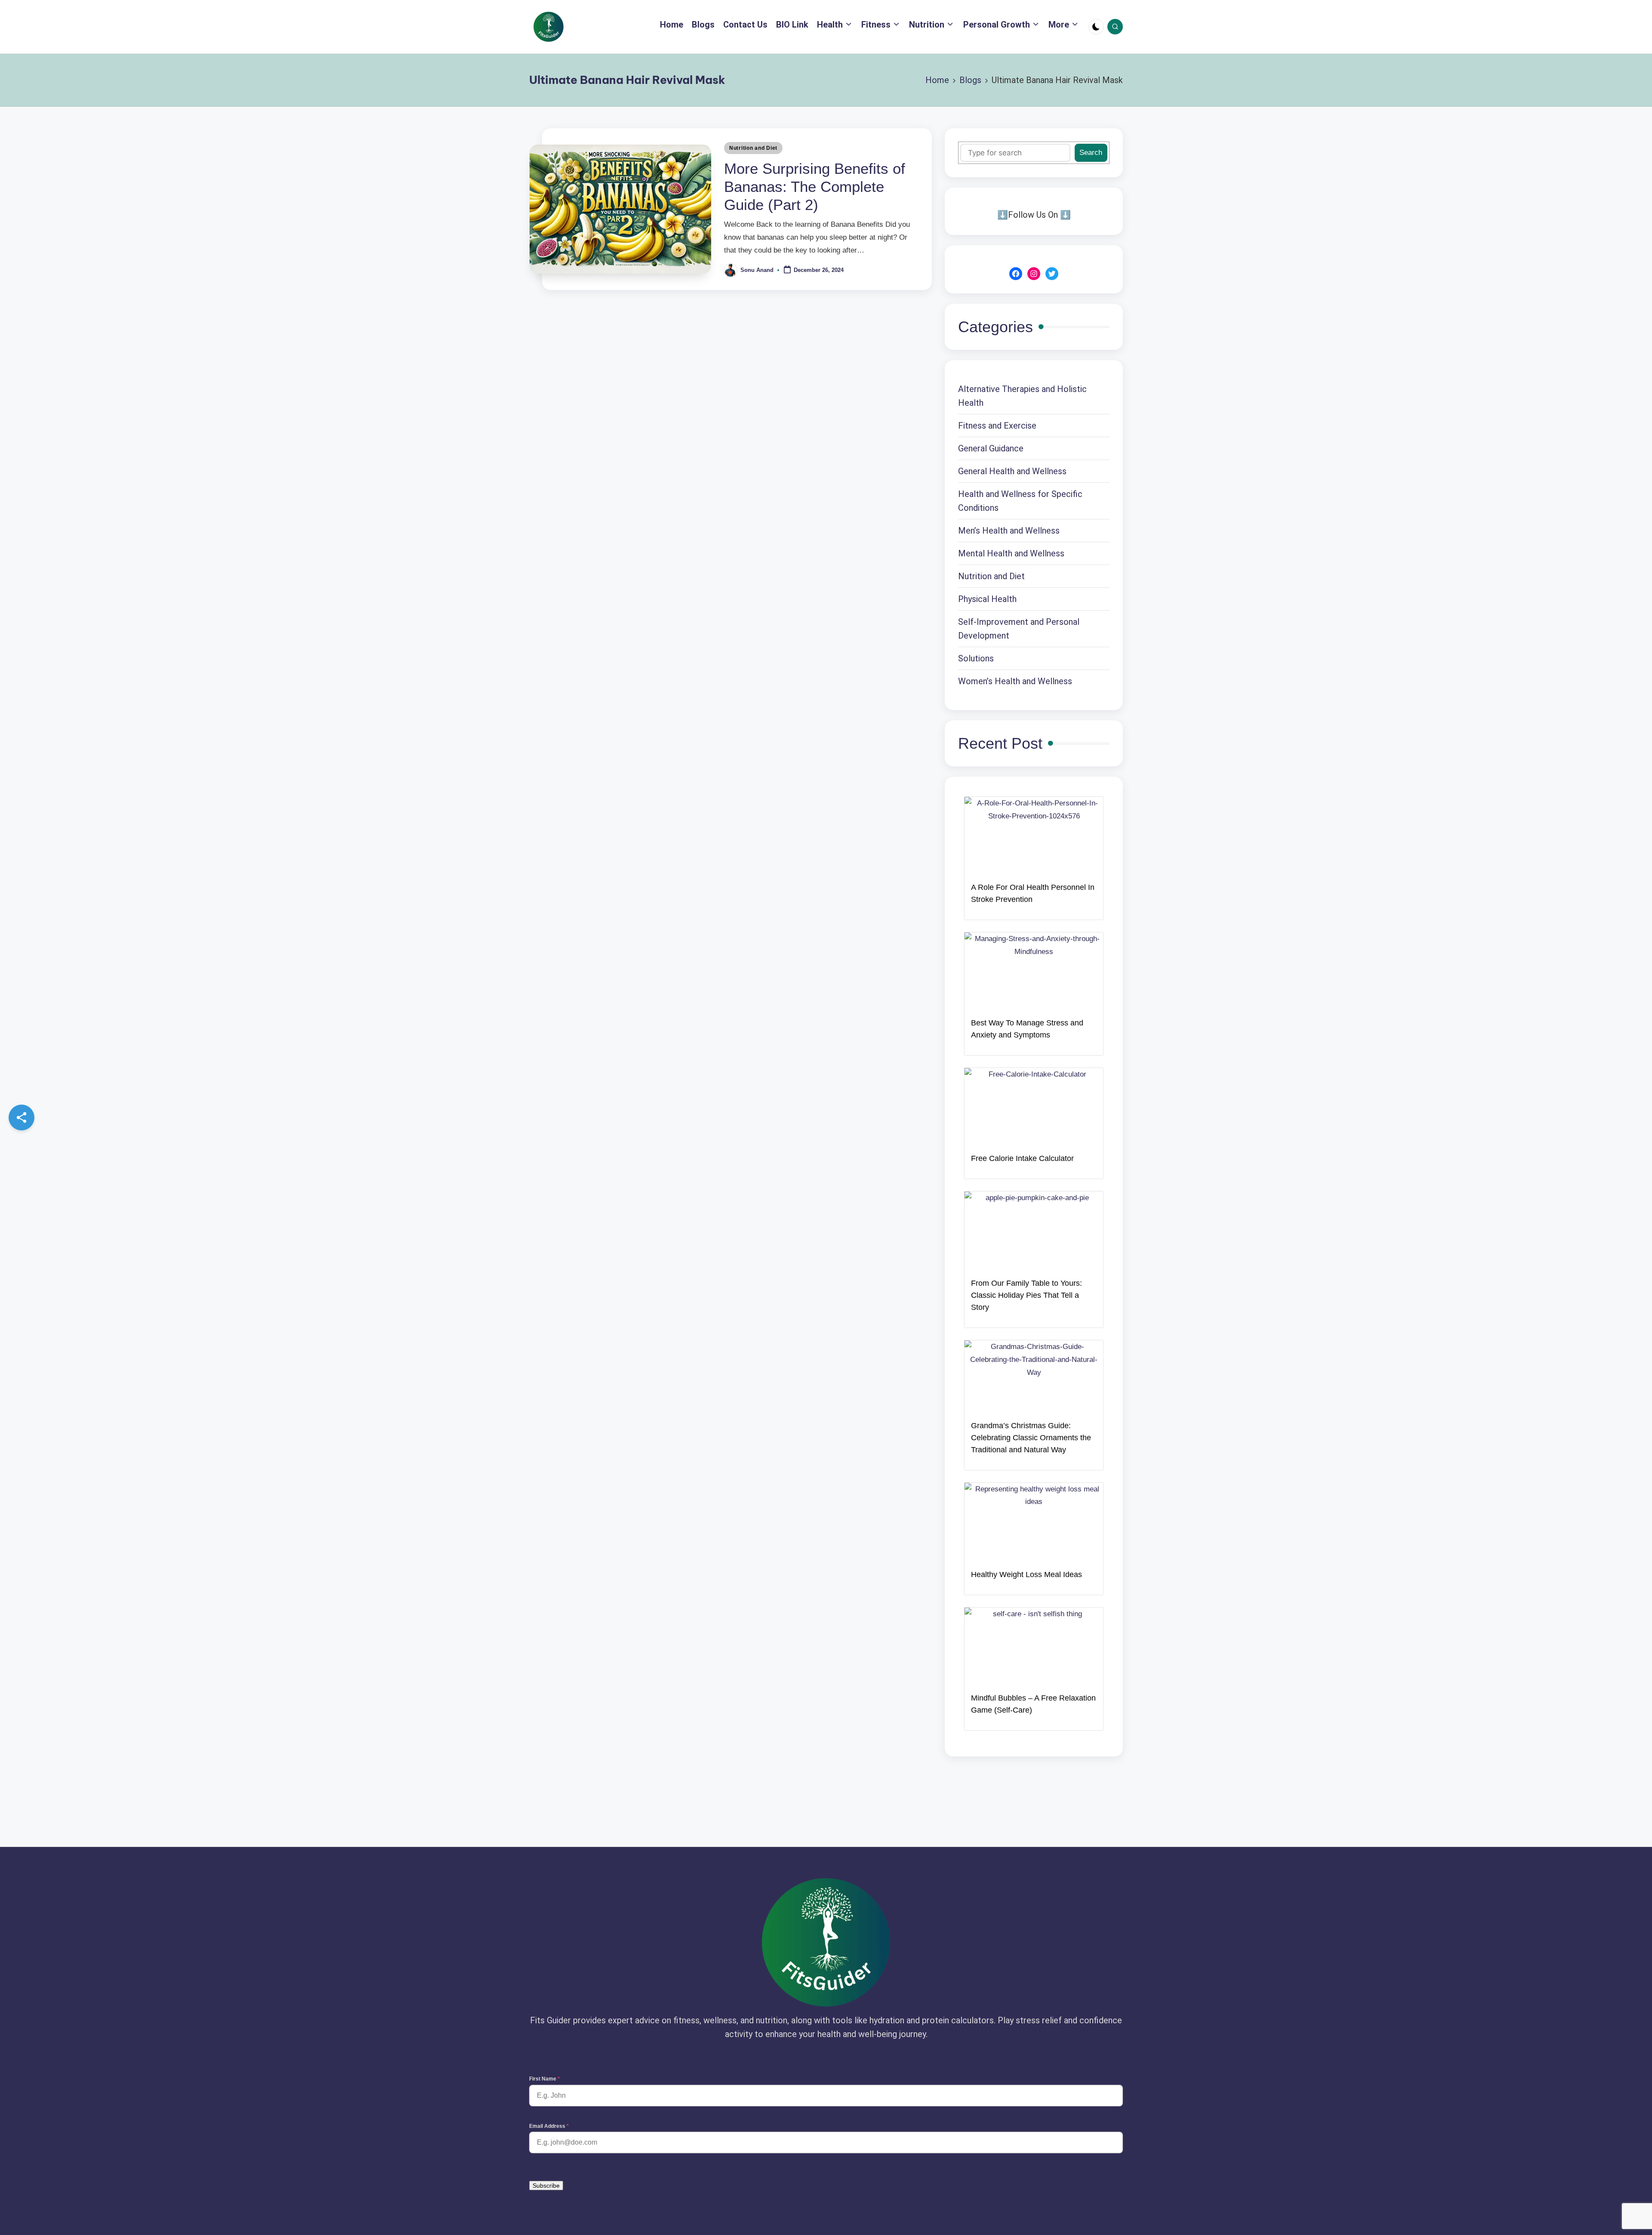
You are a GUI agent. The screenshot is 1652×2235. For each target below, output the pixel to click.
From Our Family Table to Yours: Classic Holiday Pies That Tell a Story (1026, 1295)
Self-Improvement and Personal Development (1019, 629)
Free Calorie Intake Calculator (1022, 1158)
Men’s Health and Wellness (1009, 531)
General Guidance (991, 448)
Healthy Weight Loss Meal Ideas (1026, 1574)
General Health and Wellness (1012, 471)
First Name (544, 2079)
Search (1091, 153)
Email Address (549, 2126)
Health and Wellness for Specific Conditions (1020, 501)
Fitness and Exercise (997, 426)
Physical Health (987, 599)
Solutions (976, 658)
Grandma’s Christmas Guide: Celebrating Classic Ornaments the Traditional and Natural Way (1031, 1438)
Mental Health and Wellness (1011, 553)
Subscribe (546, 2186)
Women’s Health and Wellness (1015, 681)
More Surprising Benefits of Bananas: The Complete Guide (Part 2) (815, 187)
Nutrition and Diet (753, 148)
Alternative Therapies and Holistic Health (1022, 396)
